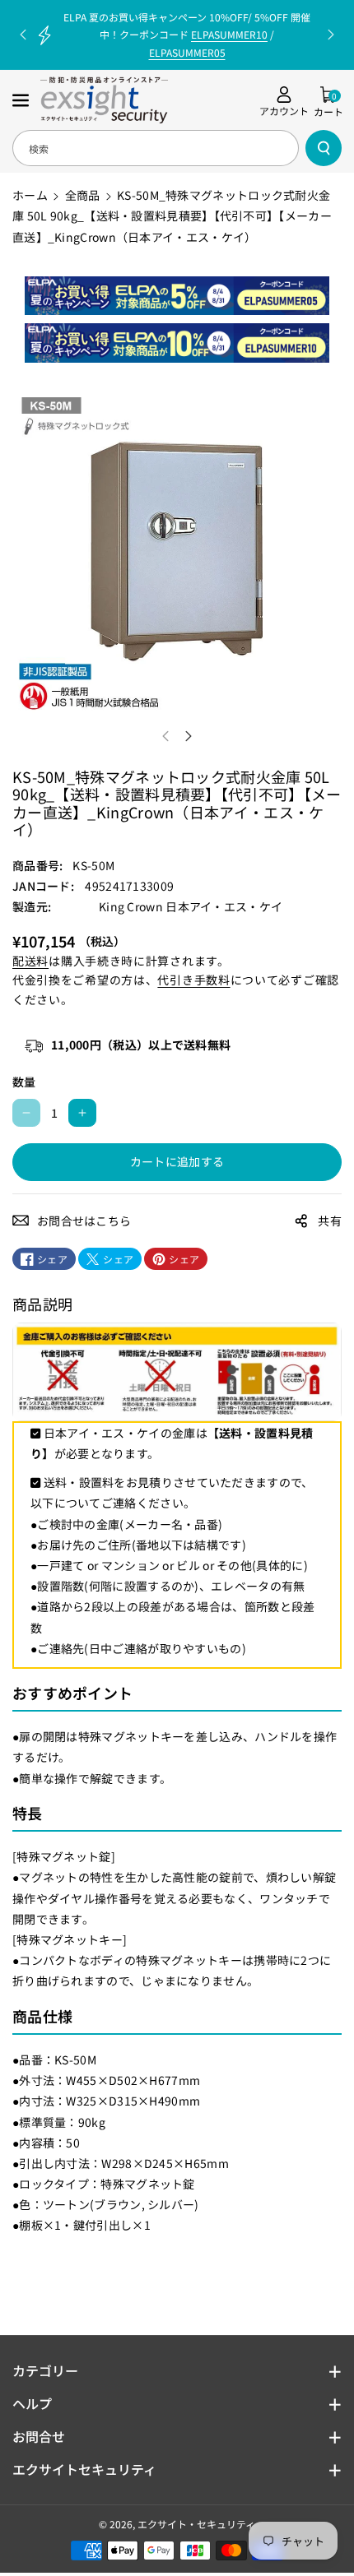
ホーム (30, 195)
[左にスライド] (165, 736)
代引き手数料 (193, 980)
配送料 (30, 961)
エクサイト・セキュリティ (196, 2524)
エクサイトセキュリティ (84, 2469)
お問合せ (39, 2436)
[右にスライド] (189, 736)
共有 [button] (330, 1221)
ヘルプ (32, 2403)
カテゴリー (45, 2370)
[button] (22, 100)
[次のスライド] (331, 35)
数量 (24, 1082)
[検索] (324, 148)
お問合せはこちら (84, 1221)
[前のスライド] (23, 35)
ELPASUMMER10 (229, 34)
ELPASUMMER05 (187, 52)
